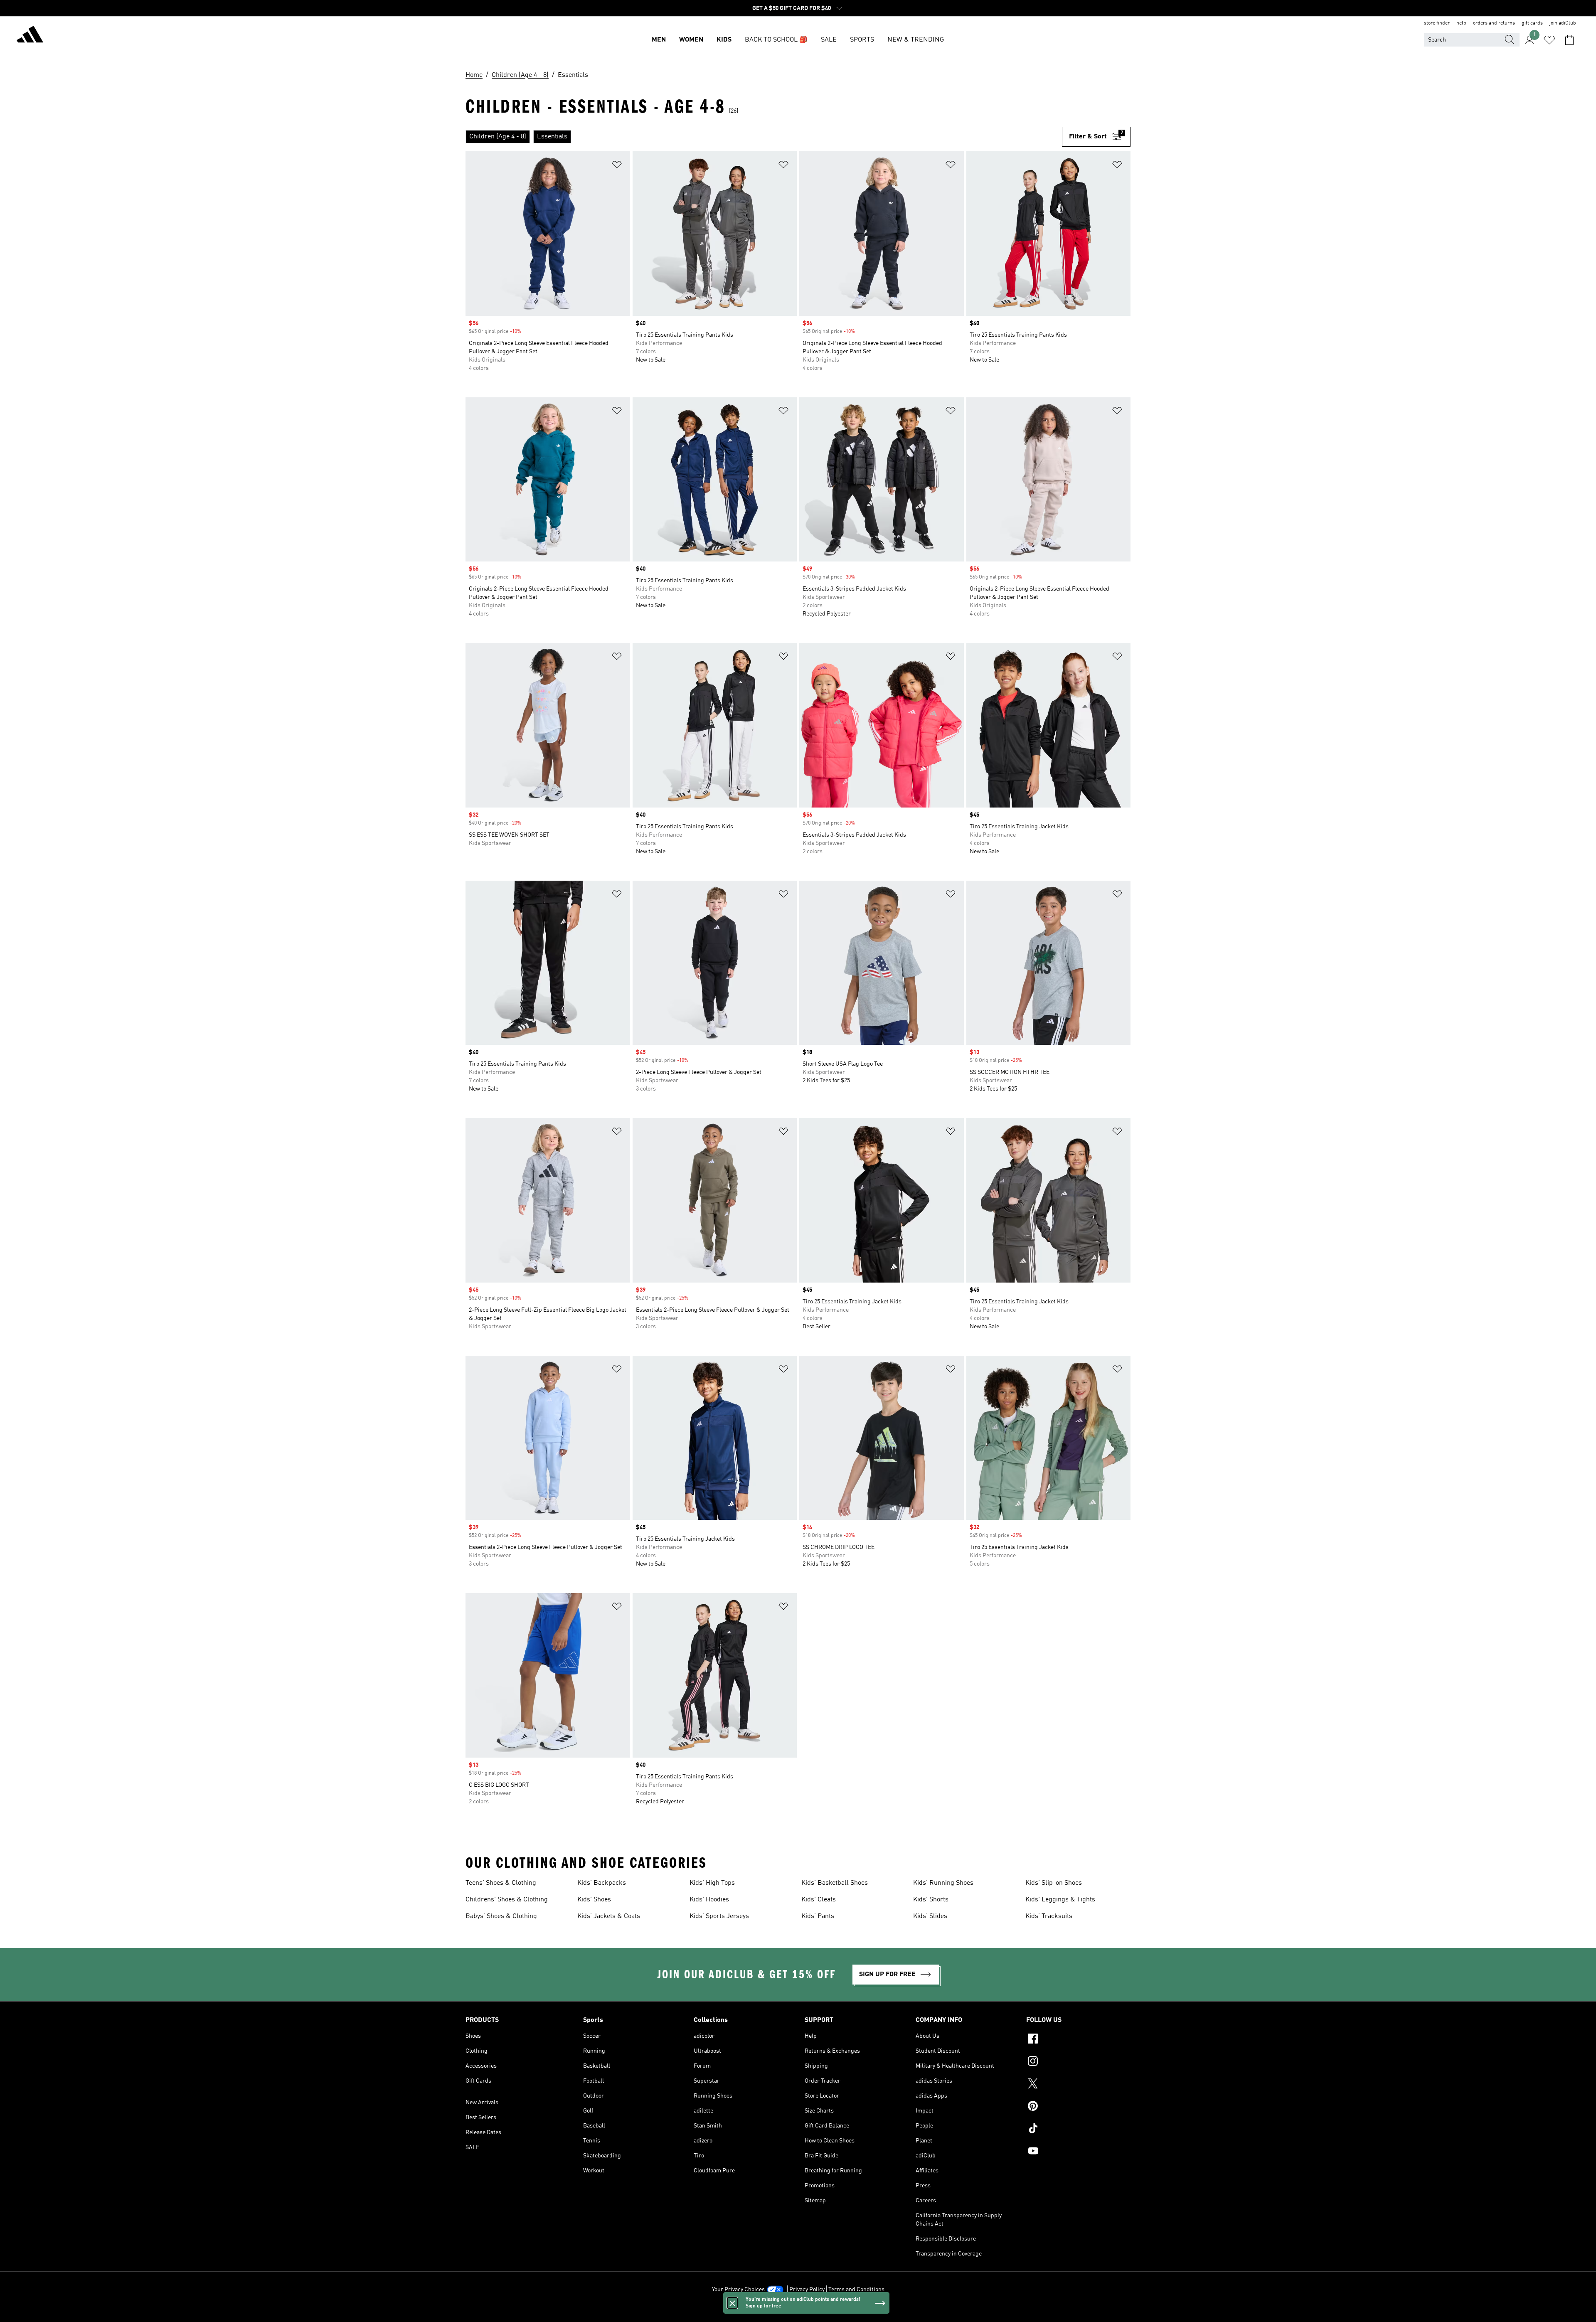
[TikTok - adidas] (1078, 2130)
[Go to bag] (1569, 40)
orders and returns (1494, 23)
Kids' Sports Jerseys (719, 1916)
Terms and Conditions (856, 2290)
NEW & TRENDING (916, 40)
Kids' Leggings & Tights (1060, 1900)
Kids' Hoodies (709, 1900)
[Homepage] (30, 36)
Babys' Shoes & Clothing (501, 1916)
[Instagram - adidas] (1078, 2062)
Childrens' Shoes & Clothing (507, 1900)
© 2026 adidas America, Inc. (798, 2311)
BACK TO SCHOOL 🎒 (776, 40)
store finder (1437, 23)
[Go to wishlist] (1549, 40)
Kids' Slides (930, 1916)
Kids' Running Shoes (943, 1883)
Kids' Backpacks (602, 1883)
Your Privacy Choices (738, 2290)
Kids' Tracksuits (1049, 1916)
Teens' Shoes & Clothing (501, 1883)
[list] (764, 137)
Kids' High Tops (712, 1883)
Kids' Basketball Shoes (835, 1883)
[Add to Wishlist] (617, 166)
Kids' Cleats (819, 1900)
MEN (659, 40)
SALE (829, 40)
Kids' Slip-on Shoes (1054, 1883)
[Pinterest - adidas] (1078, 2107)
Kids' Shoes (594, 1900)
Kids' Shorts (931, 1900)
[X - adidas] (1078, 2085)
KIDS (724, 40)
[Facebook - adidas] (1078, 2040)
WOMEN (691, 40)
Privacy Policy (807, 2290)
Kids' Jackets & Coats (609, 1916)
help (1461, 23)
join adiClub (1563, 23)
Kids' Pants (818, 1916)
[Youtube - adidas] (1078, 2152)
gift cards (1532, 23)
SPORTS (862, 40)
